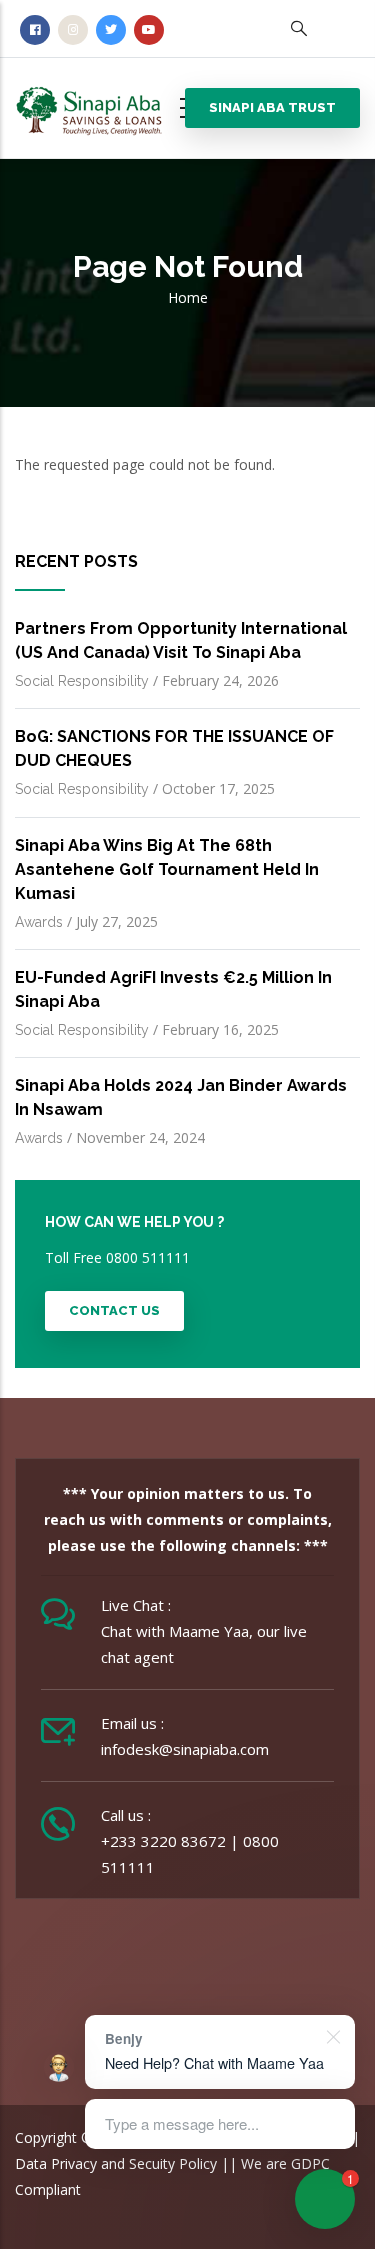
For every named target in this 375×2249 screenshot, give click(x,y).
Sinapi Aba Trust (272, 107)
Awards (39, 922)
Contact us (114, 1310)
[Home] (105, 104)
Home (188, 297)
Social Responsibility (82, 681)
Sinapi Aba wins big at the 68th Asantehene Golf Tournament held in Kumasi (167, 869)
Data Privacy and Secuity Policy (116, 2163)
